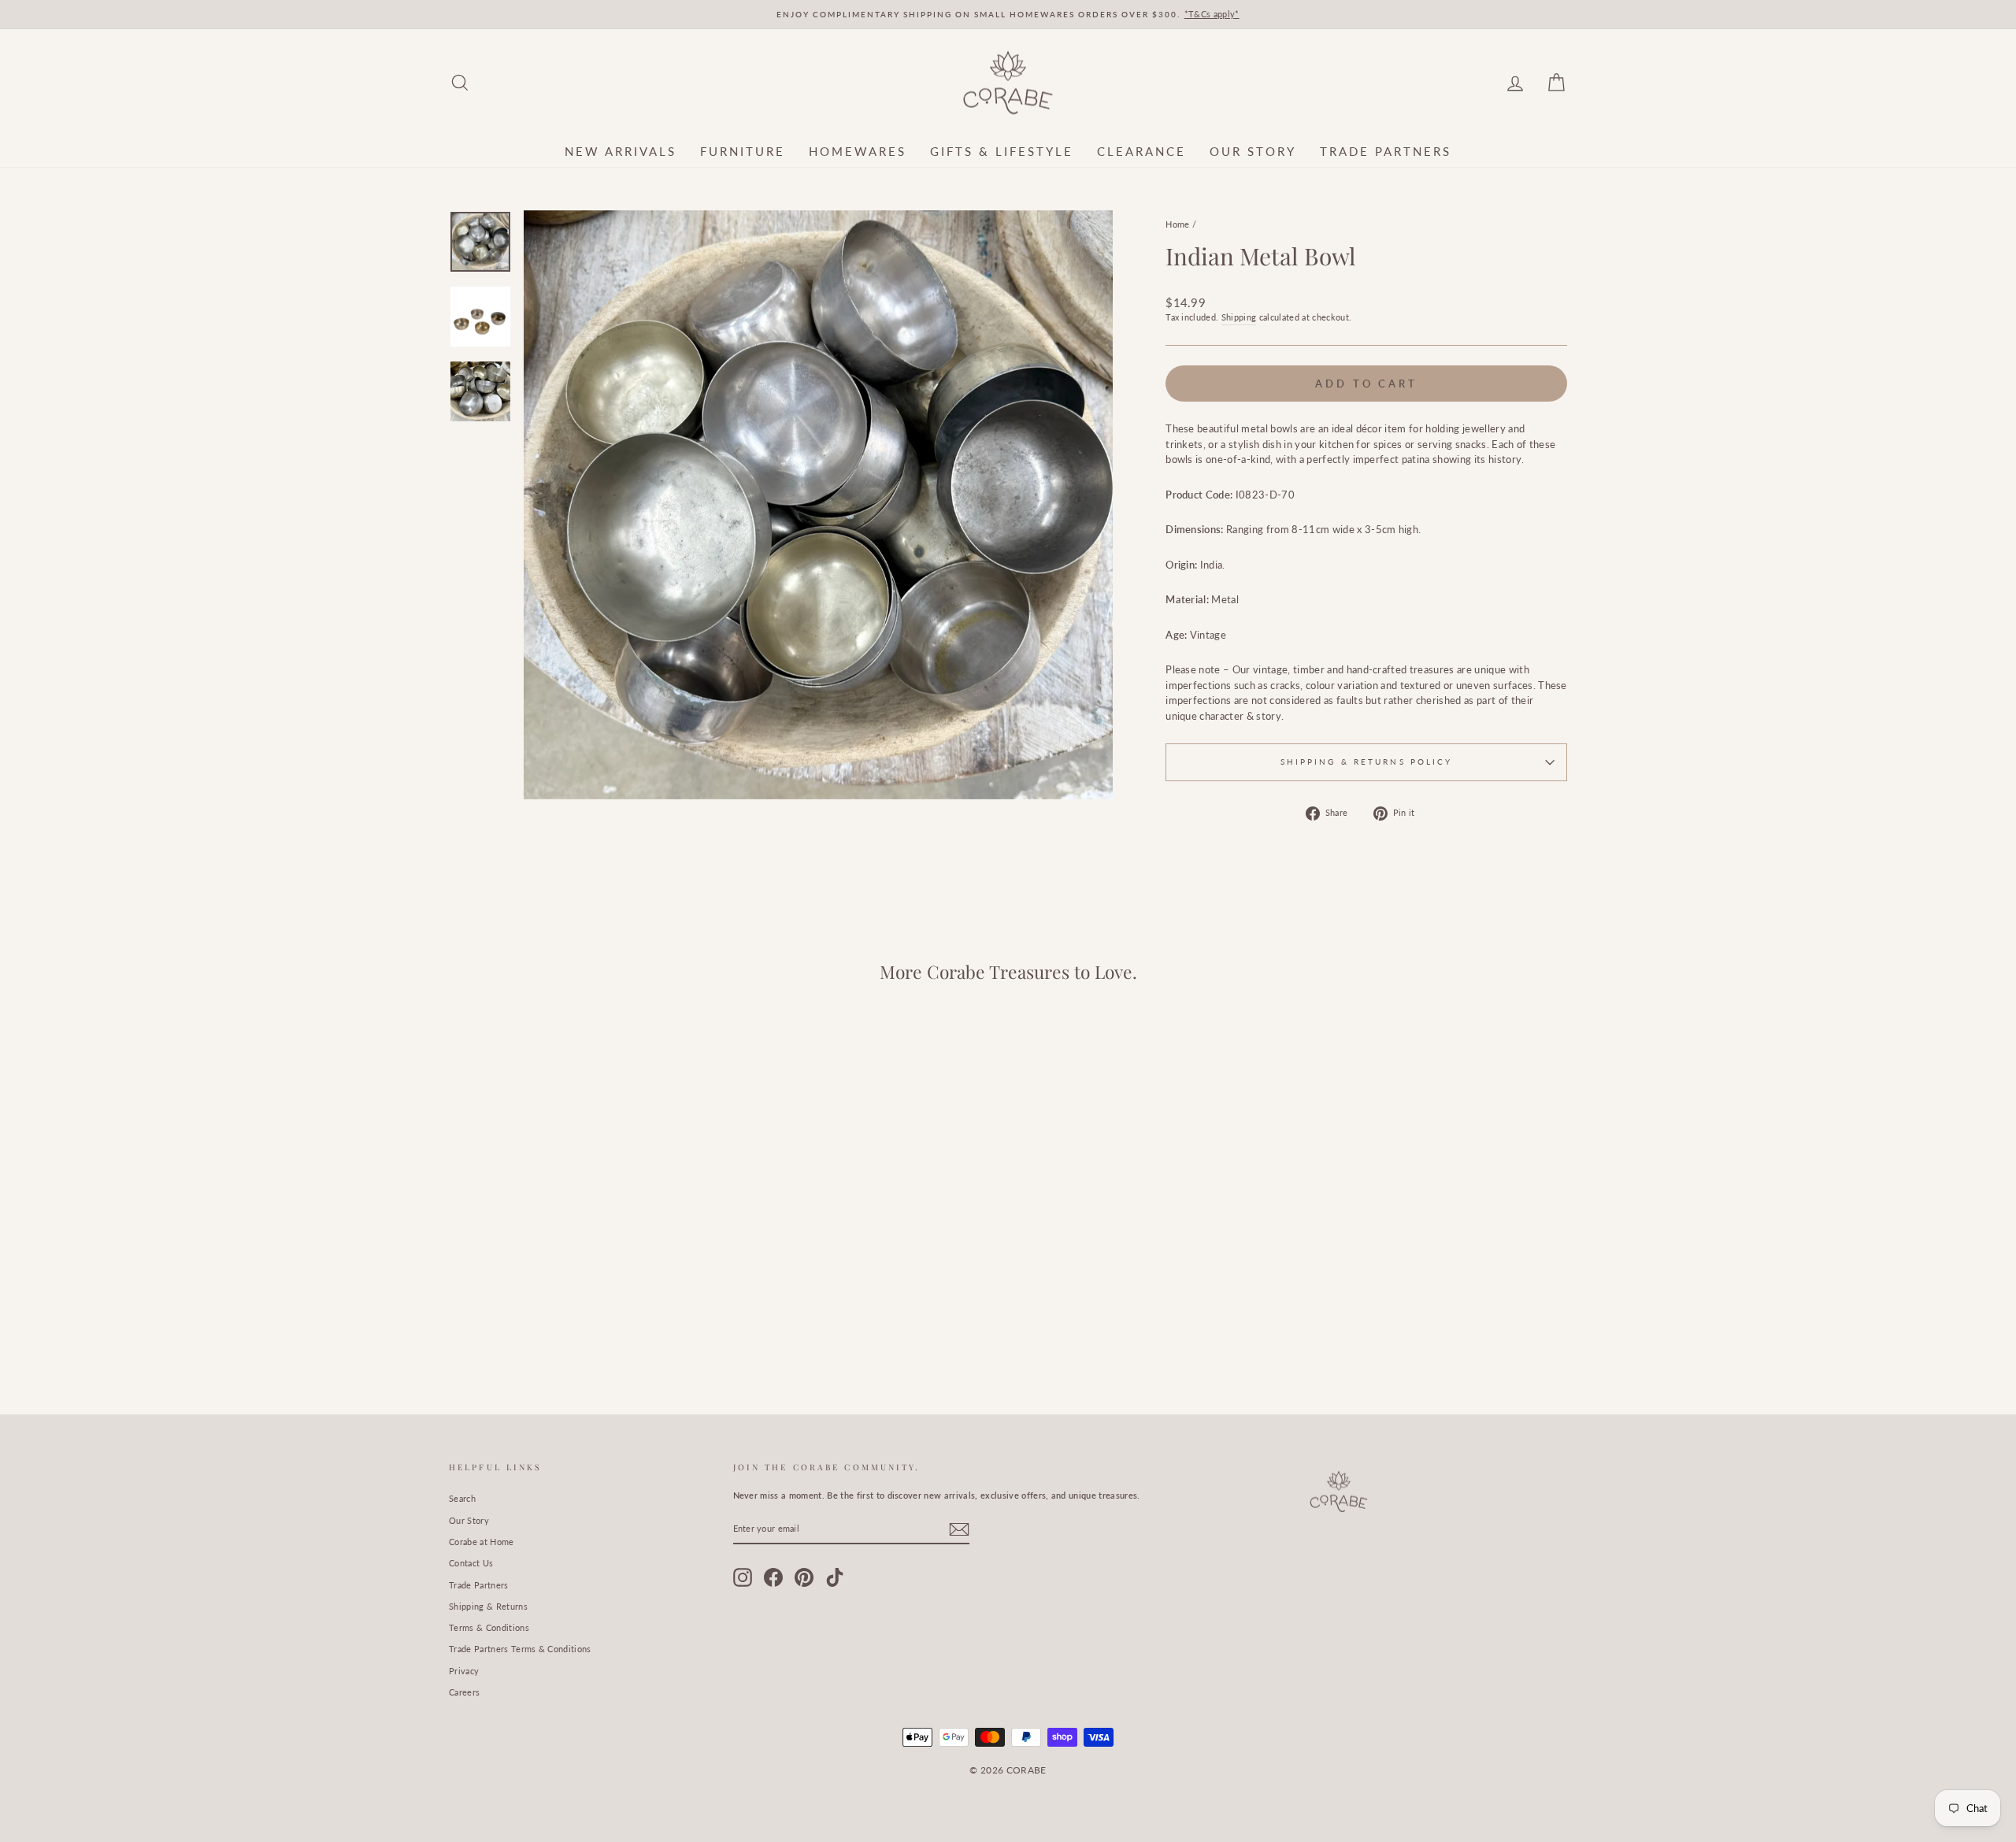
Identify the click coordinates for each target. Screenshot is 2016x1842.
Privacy (464, 1671)
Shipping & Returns (488, 1606)
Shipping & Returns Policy (1367, 762)
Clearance (1141, 151)
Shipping (1239, 317)
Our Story (1253, 151)
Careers (464, 1692)
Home (1177, 224)
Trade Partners (1386, 151)
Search (462, 1498)
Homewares (858, 151)
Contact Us (471, 1563)
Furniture (743, 151)
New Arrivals (621, 151)
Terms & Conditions (489, 1627)
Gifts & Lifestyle (1002, 151)
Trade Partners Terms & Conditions (520, 1649)
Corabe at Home (482, 1542)
